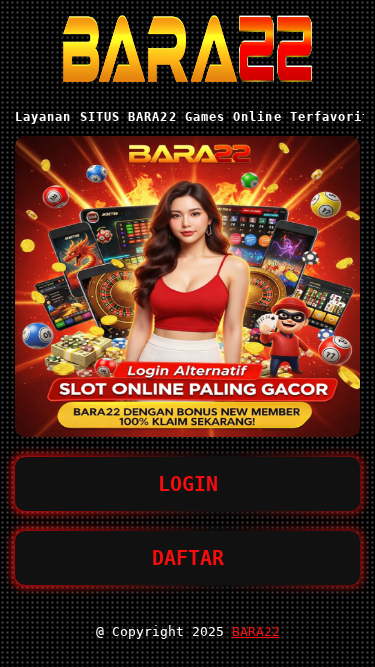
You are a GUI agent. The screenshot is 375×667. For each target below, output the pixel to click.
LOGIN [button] (188, 484)
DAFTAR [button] (188, 558)
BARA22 (256, 631)
